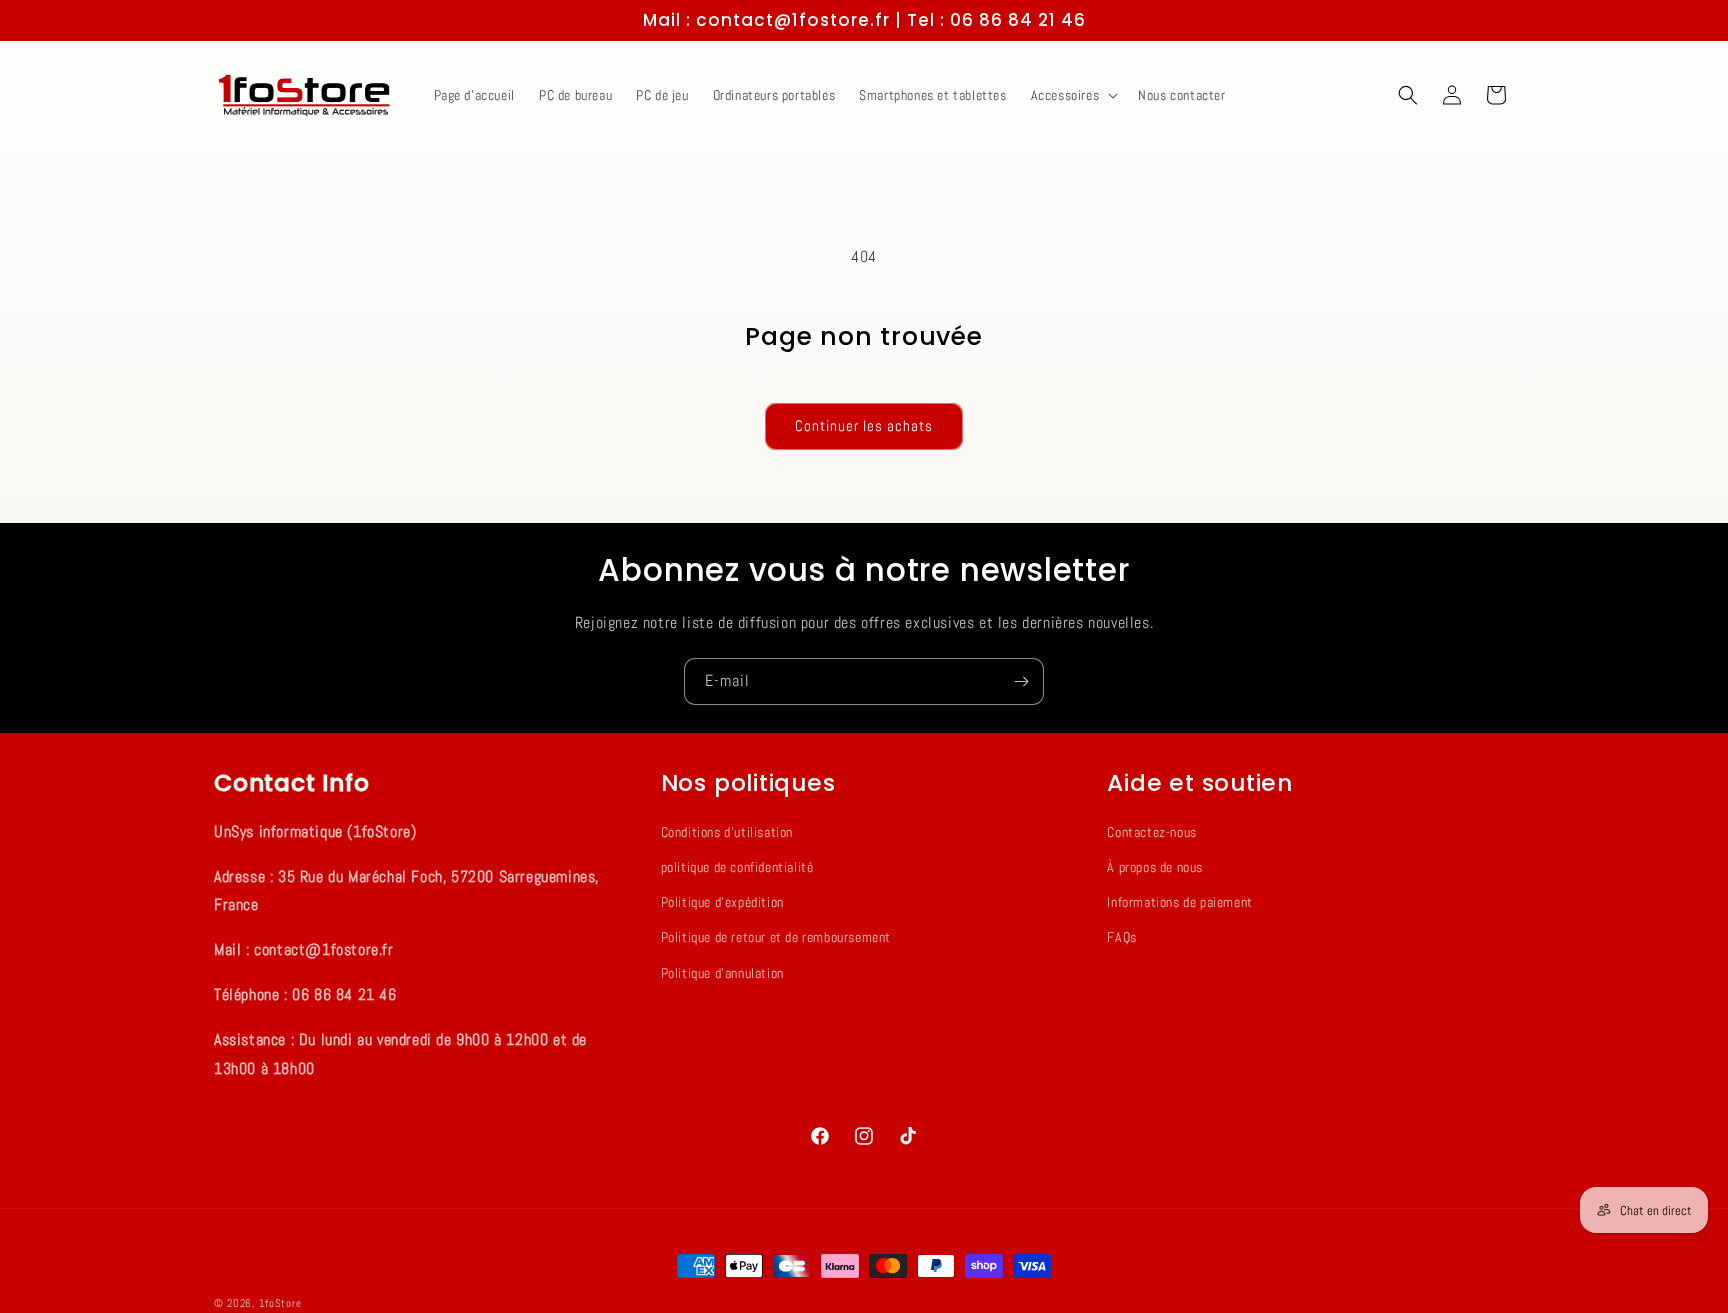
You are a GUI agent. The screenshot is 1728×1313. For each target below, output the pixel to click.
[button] (1073, 95)
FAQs (1121, 938)
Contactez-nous (1151, 832)
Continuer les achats (864, 425)
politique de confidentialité (737, 867)
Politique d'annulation (722, 973)
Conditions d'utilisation (727, 832)
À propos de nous (1155, 867)
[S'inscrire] (1021, 681)
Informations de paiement (1179, 902)
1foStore (280, 1303)
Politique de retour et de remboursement (776, 938)
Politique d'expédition (722, 902)
